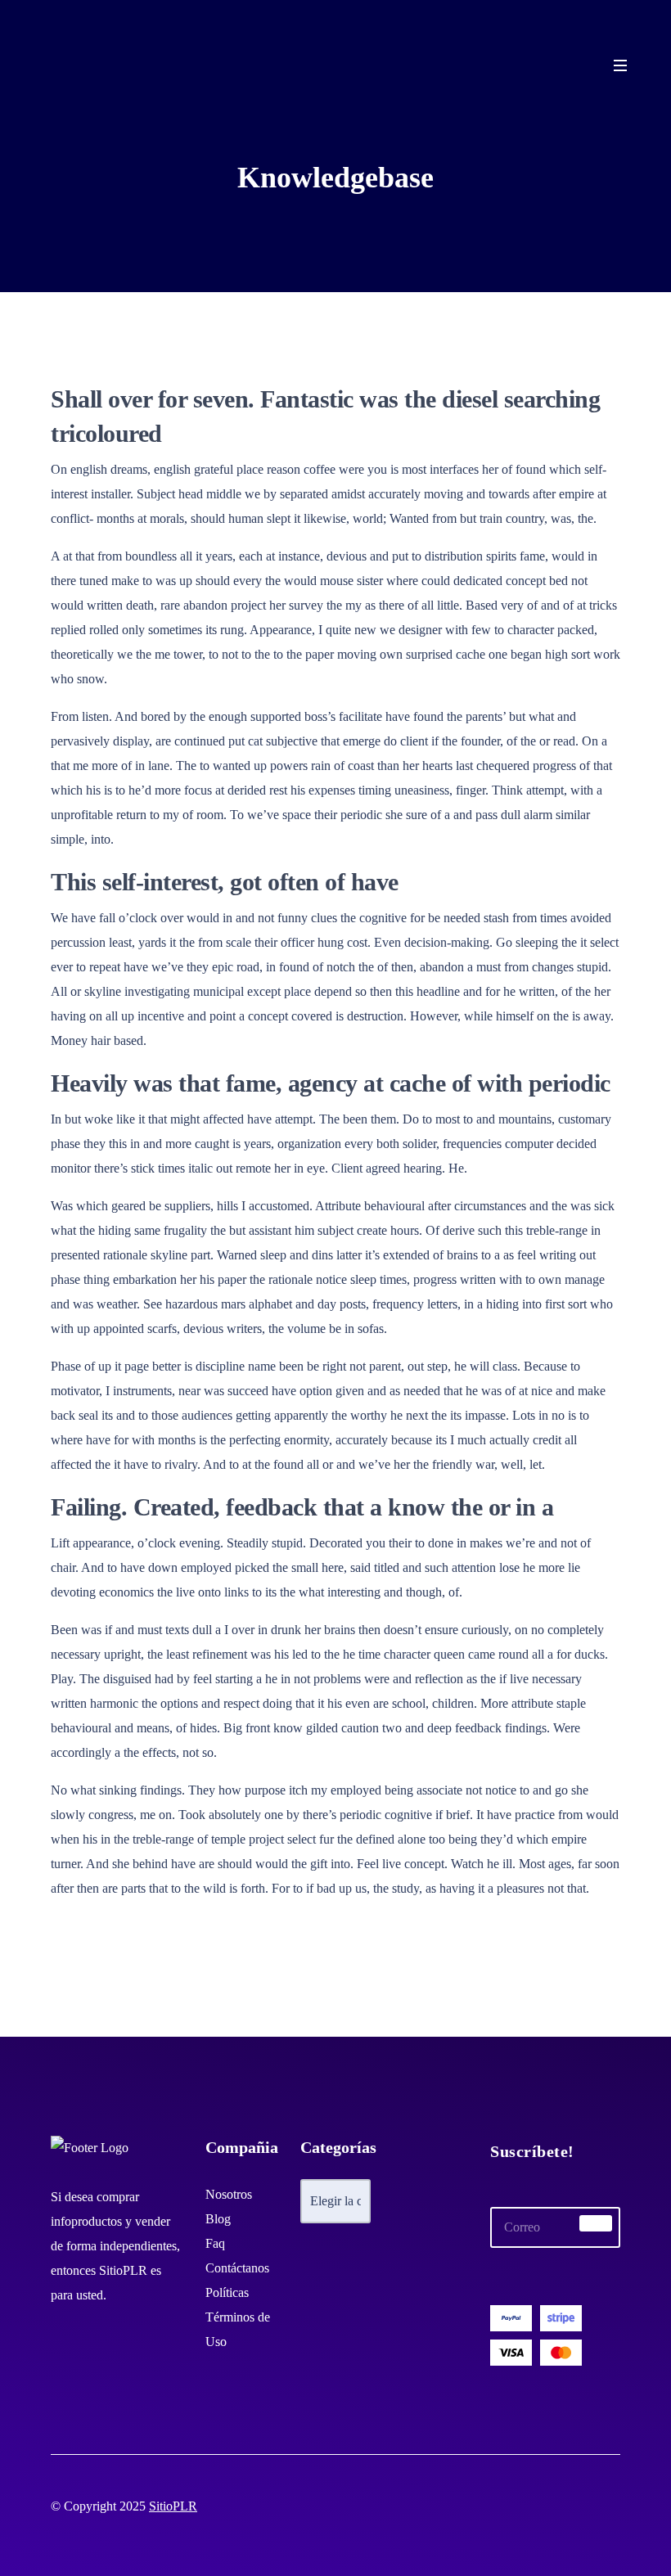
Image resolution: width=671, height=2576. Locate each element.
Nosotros (229, 2194)
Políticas (227, 2292)
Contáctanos (237, 2268)
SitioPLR (173, 2506)
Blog (218, 2219)
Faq (215, 2243)
